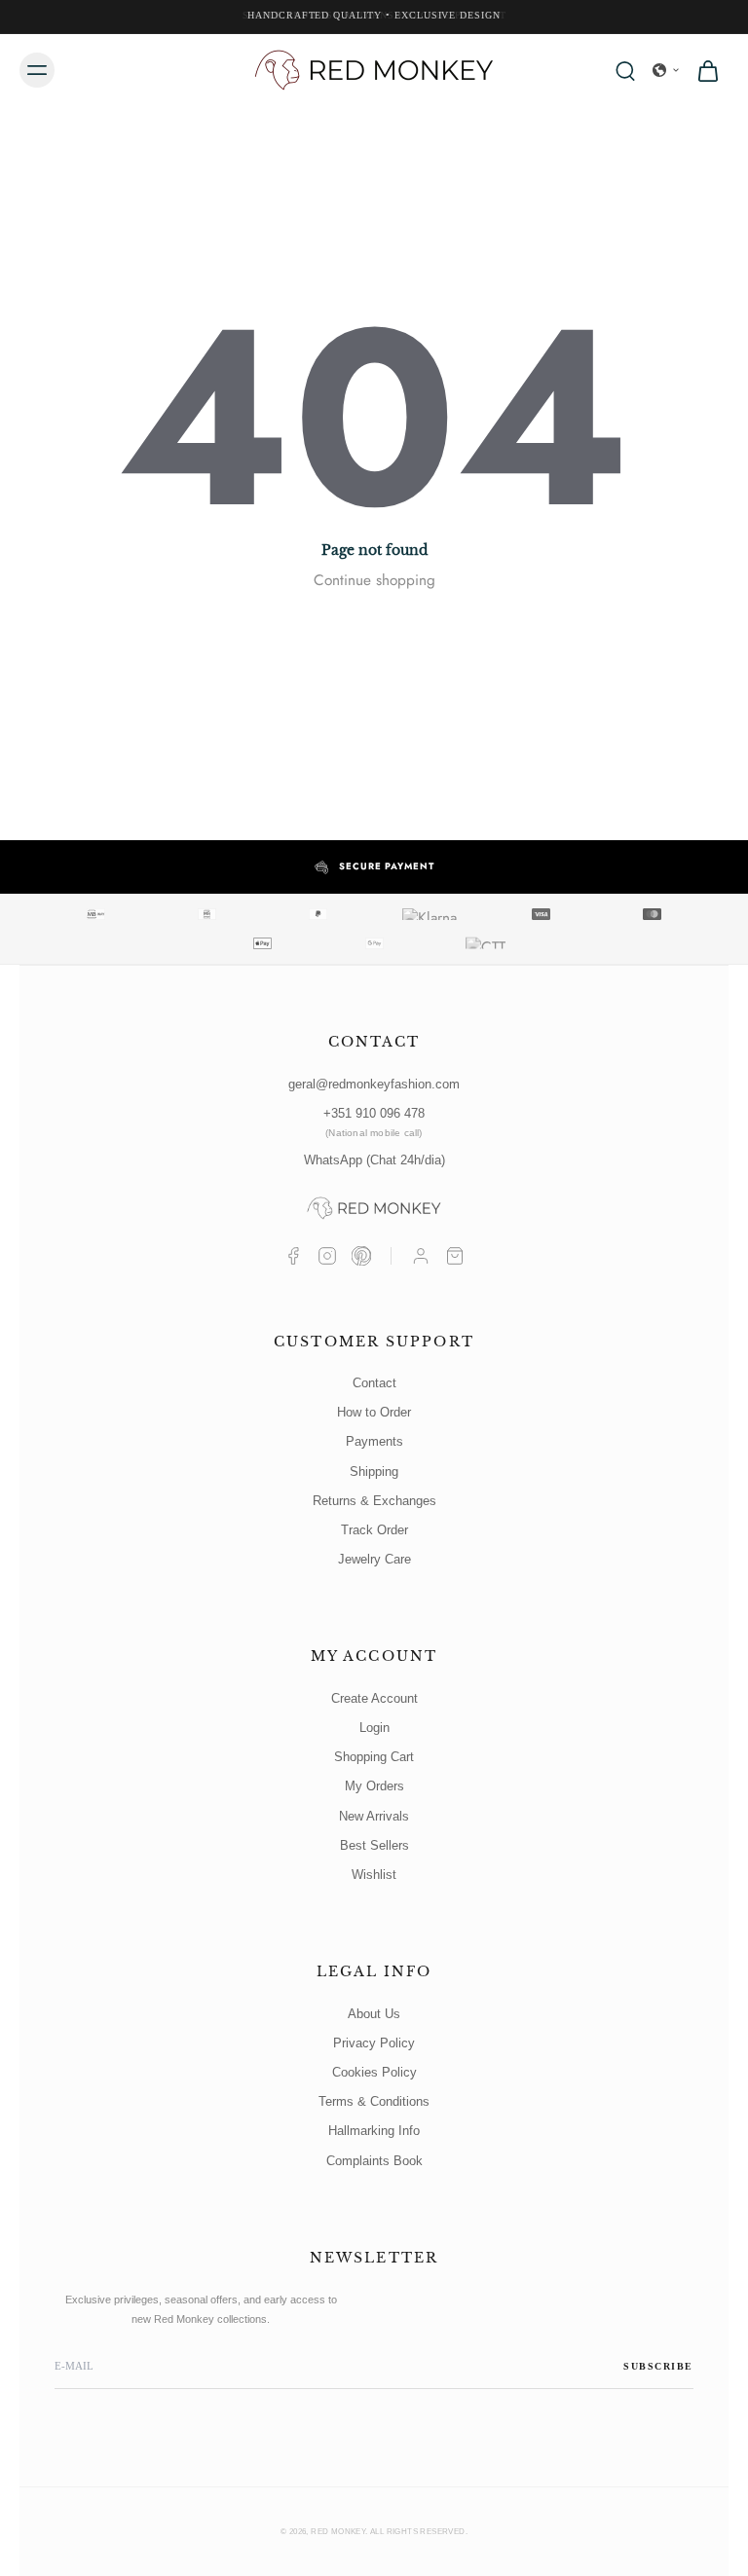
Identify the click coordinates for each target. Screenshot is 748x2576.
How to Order (374, 1412)
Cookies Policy (374, 2072)
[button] (666, 70)
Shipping (374, 1472)
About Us (374, 2014)
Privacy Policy (374, 2043)
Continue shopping (374, 580)
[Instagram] (327, 1256)
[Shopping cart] (455, 1256)
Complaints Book (374, 2161)
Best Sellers (374, 1845)
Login (374, 1728)
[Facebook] (293, 1256)
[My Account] (421, 1256)
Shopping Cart (374, 1757)
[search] (625, 70)
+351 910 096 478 (374, 1122)
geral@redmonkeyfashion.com (374, 1084)
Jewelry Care (374, 1559)
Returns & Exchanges (374, 1501)
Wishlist (374, 1875)
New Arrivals (374, 1816)
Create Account (374, 1698)
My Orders (374, 1786)
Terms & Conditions (374, 2101)
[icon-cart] (707, 70)
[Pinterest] (361, 1256)
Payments (374, 1441)
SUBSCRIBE (658, 2366)
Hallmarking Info (374, 2131)
